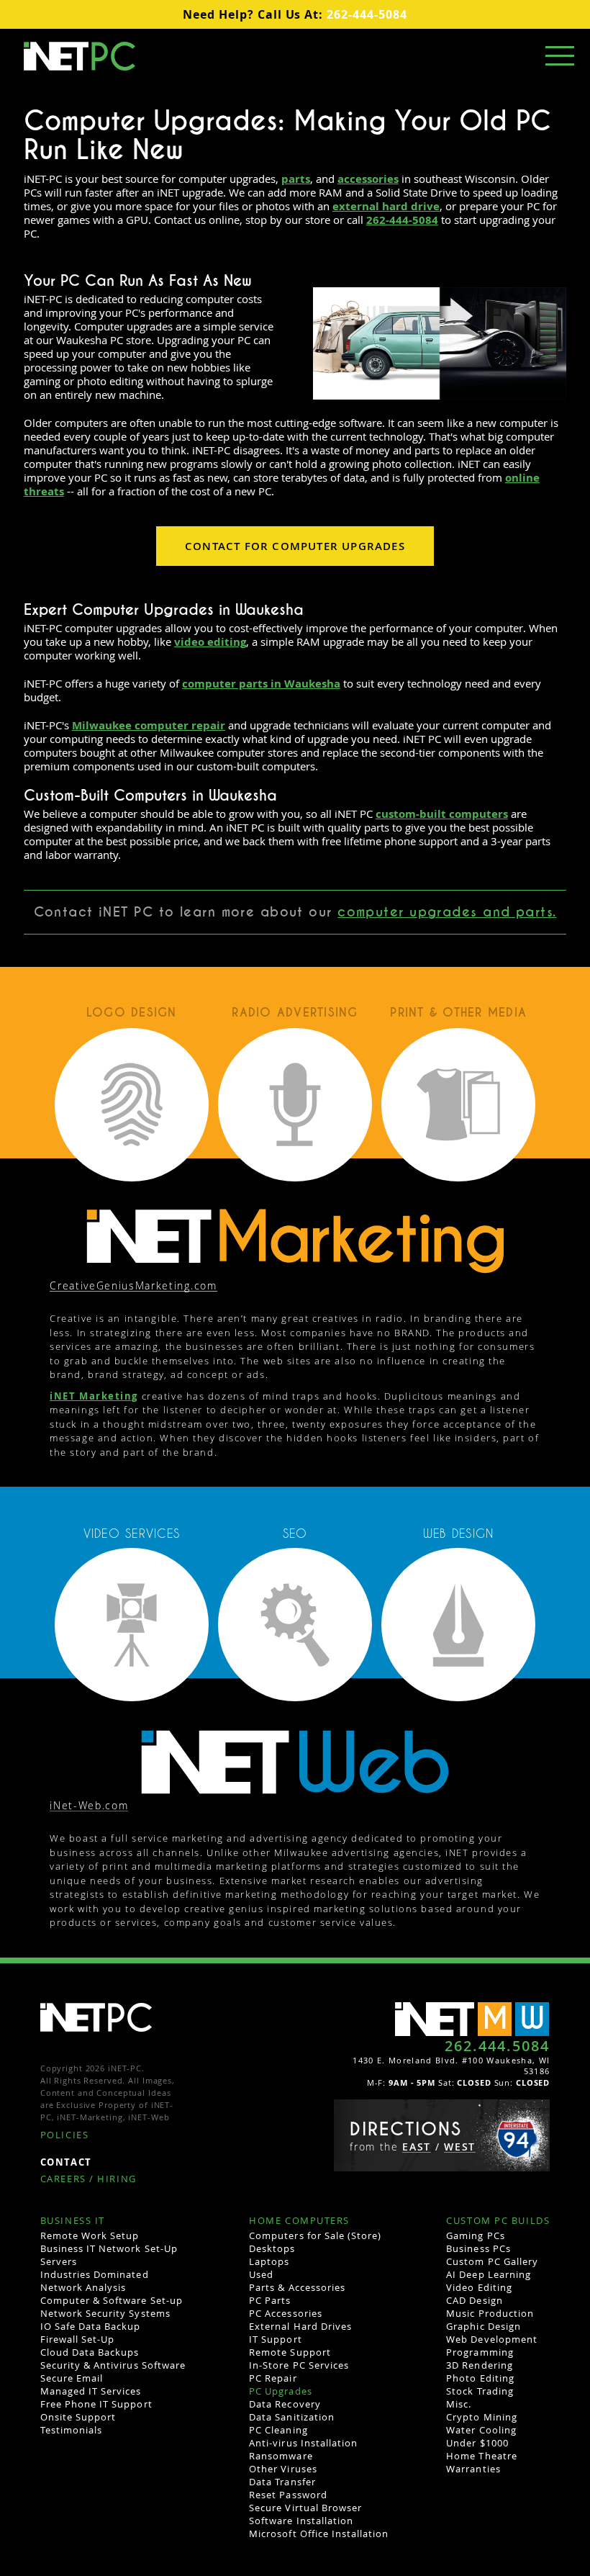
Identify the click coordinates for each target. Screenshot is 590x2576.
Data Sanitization (292, 2417)
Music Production (490, 2313)
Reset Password (288, 2495)
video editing (210, 642)
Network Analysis (83, 2287)
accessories (368, 179)
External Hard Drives (300, 2326)
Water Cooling (481, 2430)
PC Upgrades (280, 2391)
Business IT (73, 2221)
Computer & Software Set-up (112, 2300)
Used (261, 2274)
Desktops (272, 2248)
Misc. (459, 2404)
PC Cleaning (278, 2430)
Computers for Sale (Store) (315, 2235)
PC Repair (273, 2378)
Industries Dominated (95, 2274)
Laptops (269, 2261)
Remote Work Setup (90, 2235)
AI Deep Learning (489, 2274)
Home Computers (299, 2221)
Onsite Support (78, 2417)
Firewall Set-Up (78, 2339)
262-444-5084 (295, 14)
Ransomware (281, 2456)
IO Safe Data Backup (91, 2326)
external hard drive (386, 206)
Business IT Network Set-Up (109, 2248)
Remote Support (290, 2352)
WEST (460, 2147)
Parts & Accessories (297, 2287)
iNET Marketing (94, 1396)
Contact (66, 2163)
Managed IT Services (91, 2391)
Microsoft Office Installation (319, 2534)
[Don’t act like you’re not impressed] (295, 1761)
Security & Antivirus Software (113, 2365)
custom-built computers (442, 814)
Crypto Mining (482, 2417)
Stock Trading (480, 2391)
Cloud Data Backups (90, 2352)
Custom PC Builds (498, 2221)
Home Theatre (481, 2456)
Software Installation (301, 2521)
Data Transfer (282, 2482)
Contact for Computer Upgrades (295, 546)
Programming (480, 2352)
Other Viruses (283, 2469)
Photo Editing (480, 2378)
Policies (64, 2136)
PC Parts (270, 2300)
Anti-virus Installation (303, 2443)
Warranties (473, 2469)
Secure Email (72, 2378)
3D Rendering (479, 2365)
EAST (417, 2147)
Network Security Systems (105, 2313)
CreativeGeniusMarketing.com (133, 1286)
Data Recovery (285, 2404)
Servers (59, 2261)
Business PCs (478, 2248)
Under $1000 (477, 2443)
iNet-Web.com (89, 1806)
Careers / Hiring (88, 2180)
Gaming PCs (475, 2235)
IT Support (275, 2339)
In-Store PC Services (299, 2365)
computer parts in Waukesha (261, 684)
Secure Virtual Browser (305, 2508)
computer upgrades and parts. (447, 912)
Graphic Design (484, 2326)
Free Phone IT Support (96, 2404)
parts (296, 179)
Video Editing (479, 2287)
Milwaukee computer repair (149, 725)
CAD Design (474, 2300)
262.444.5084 (497, 2046)
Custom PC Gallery (492, 2261)
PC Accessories (286, 2313)
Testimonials (71, 2430)
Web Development (492, 2339)
